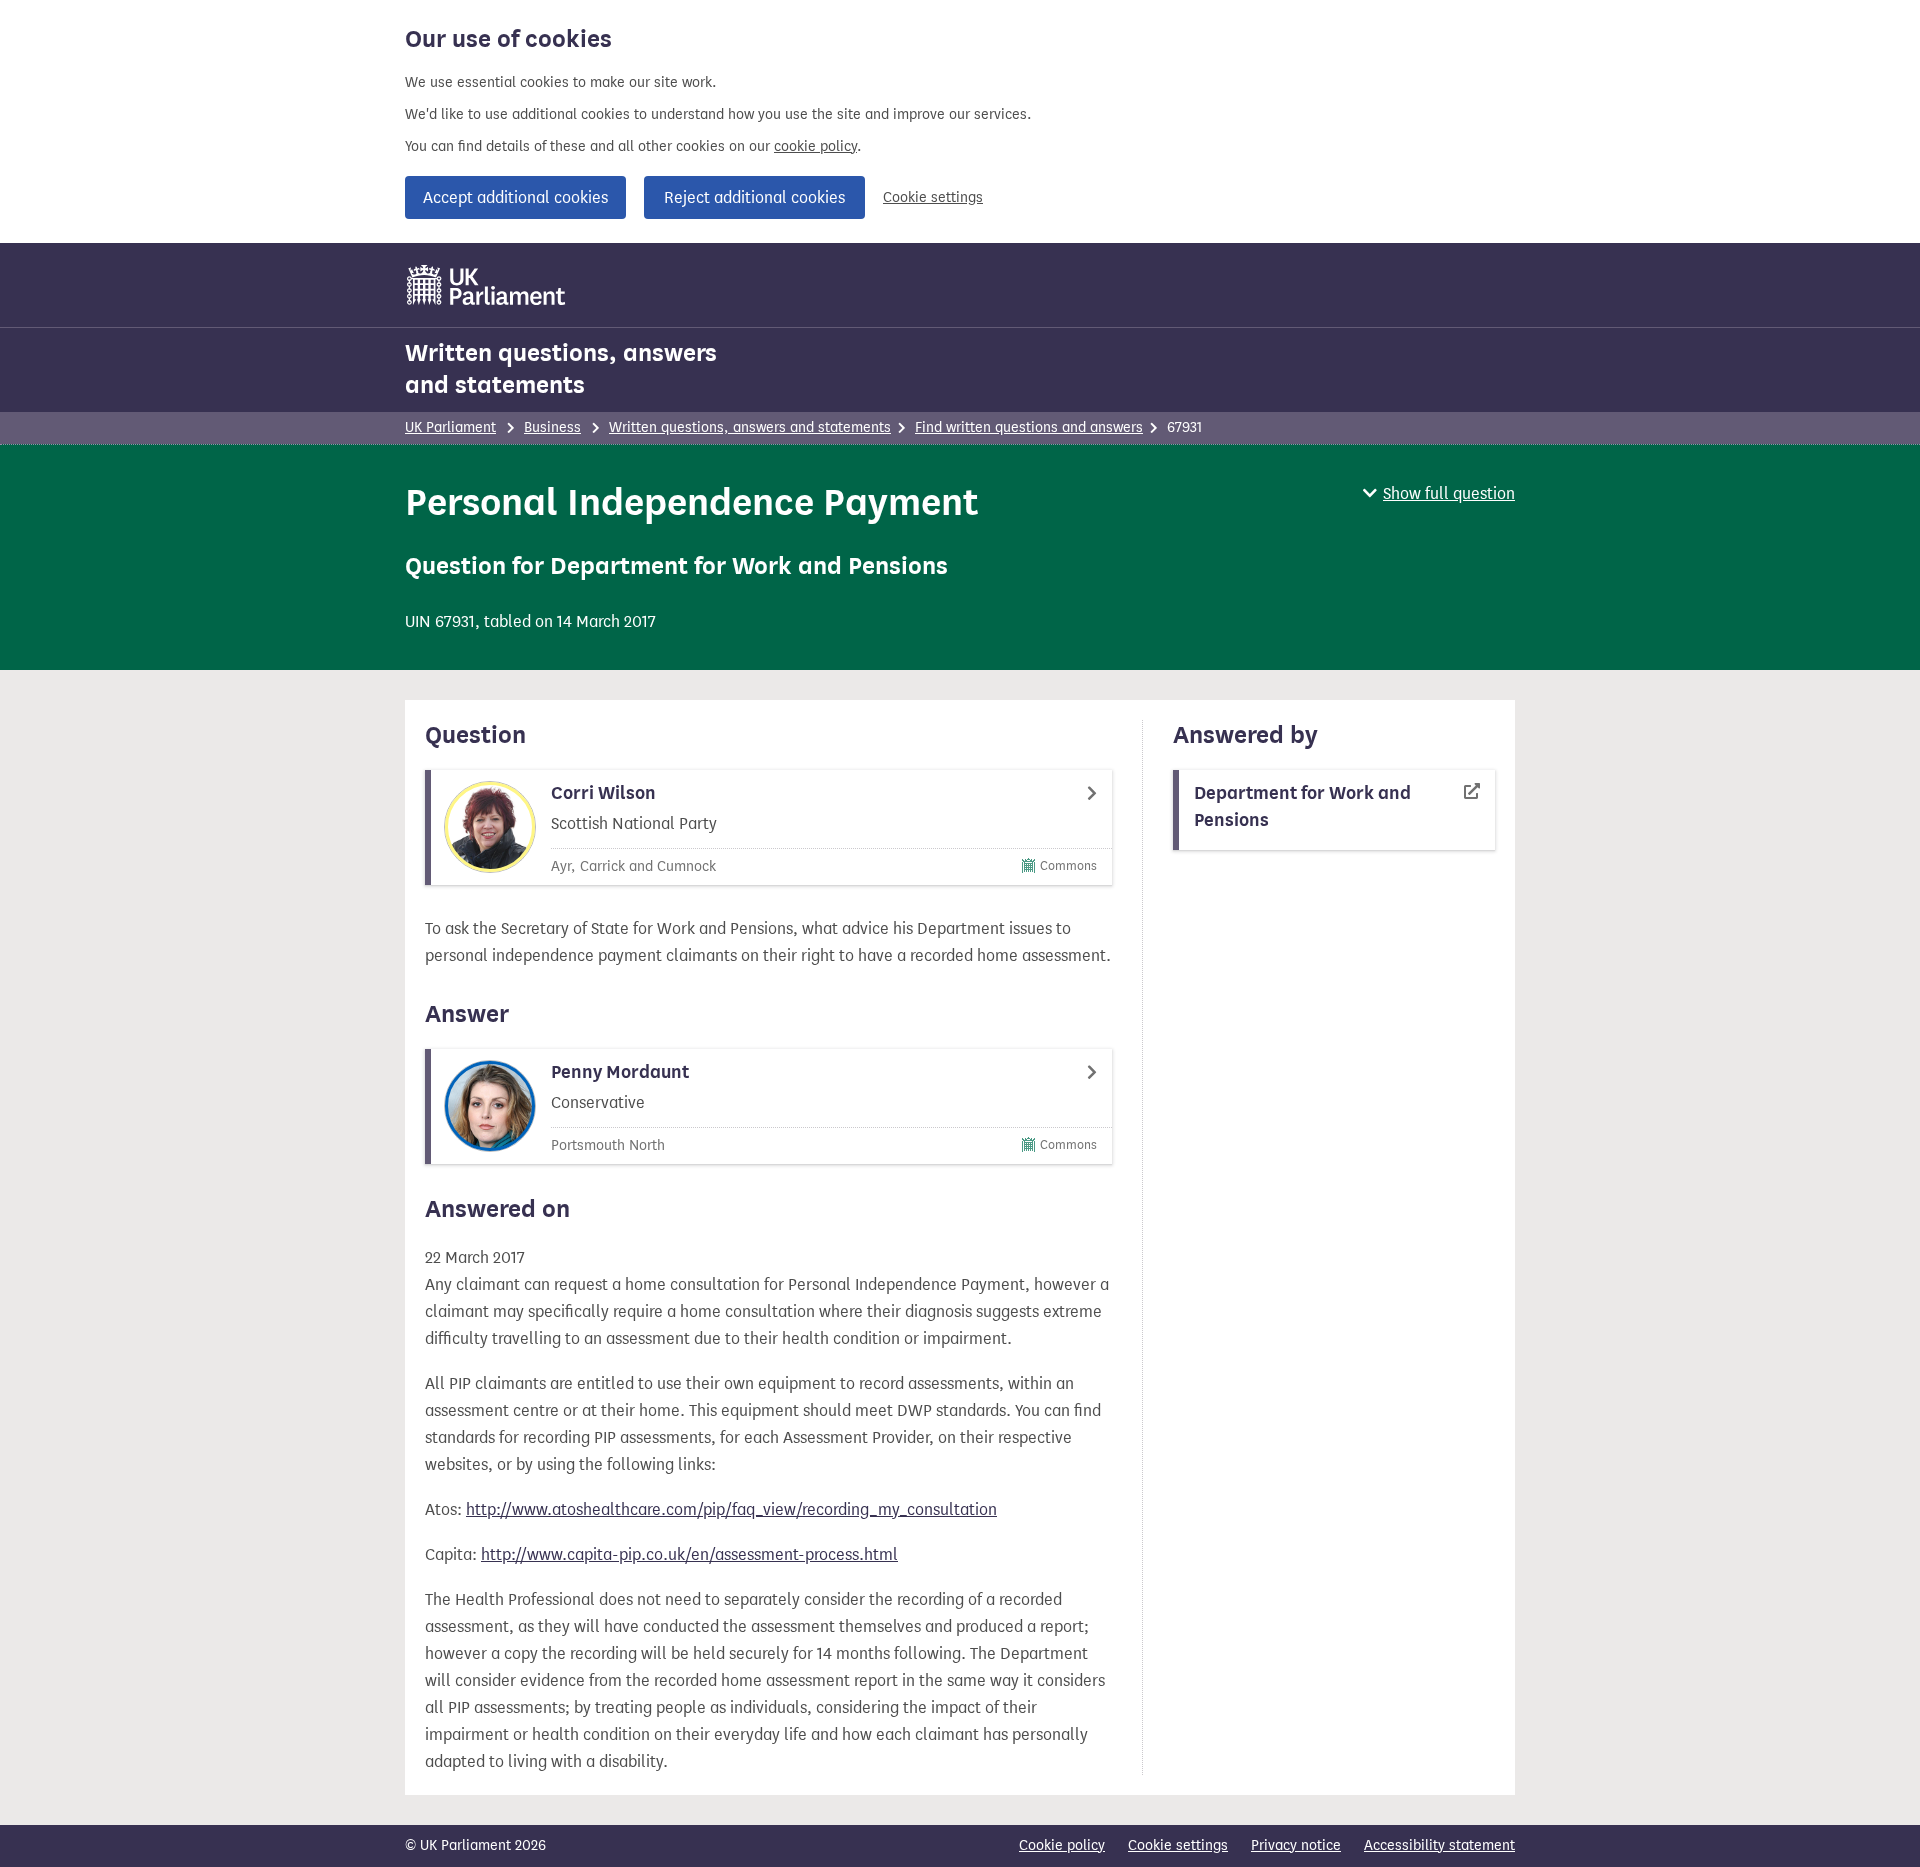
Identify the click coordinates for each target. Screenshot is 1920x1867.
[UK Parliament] (486, 285)
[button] (1439, 493)
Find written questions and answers (1029, 427)
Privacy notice (1296, 1845)
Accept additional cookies (515, 197)
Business (552, 427)
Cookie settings (933, 197)
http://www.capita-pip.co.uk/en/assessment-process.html (689, 1554)
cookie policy (815, 146)
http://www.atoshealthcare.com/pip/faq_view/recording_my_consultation (731, 1509)
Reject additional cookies (754, 197)
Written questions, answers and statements (561, 369)
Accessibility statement (1439, 1845)
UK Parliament (450, 427)
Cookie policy (1062, 1845)
